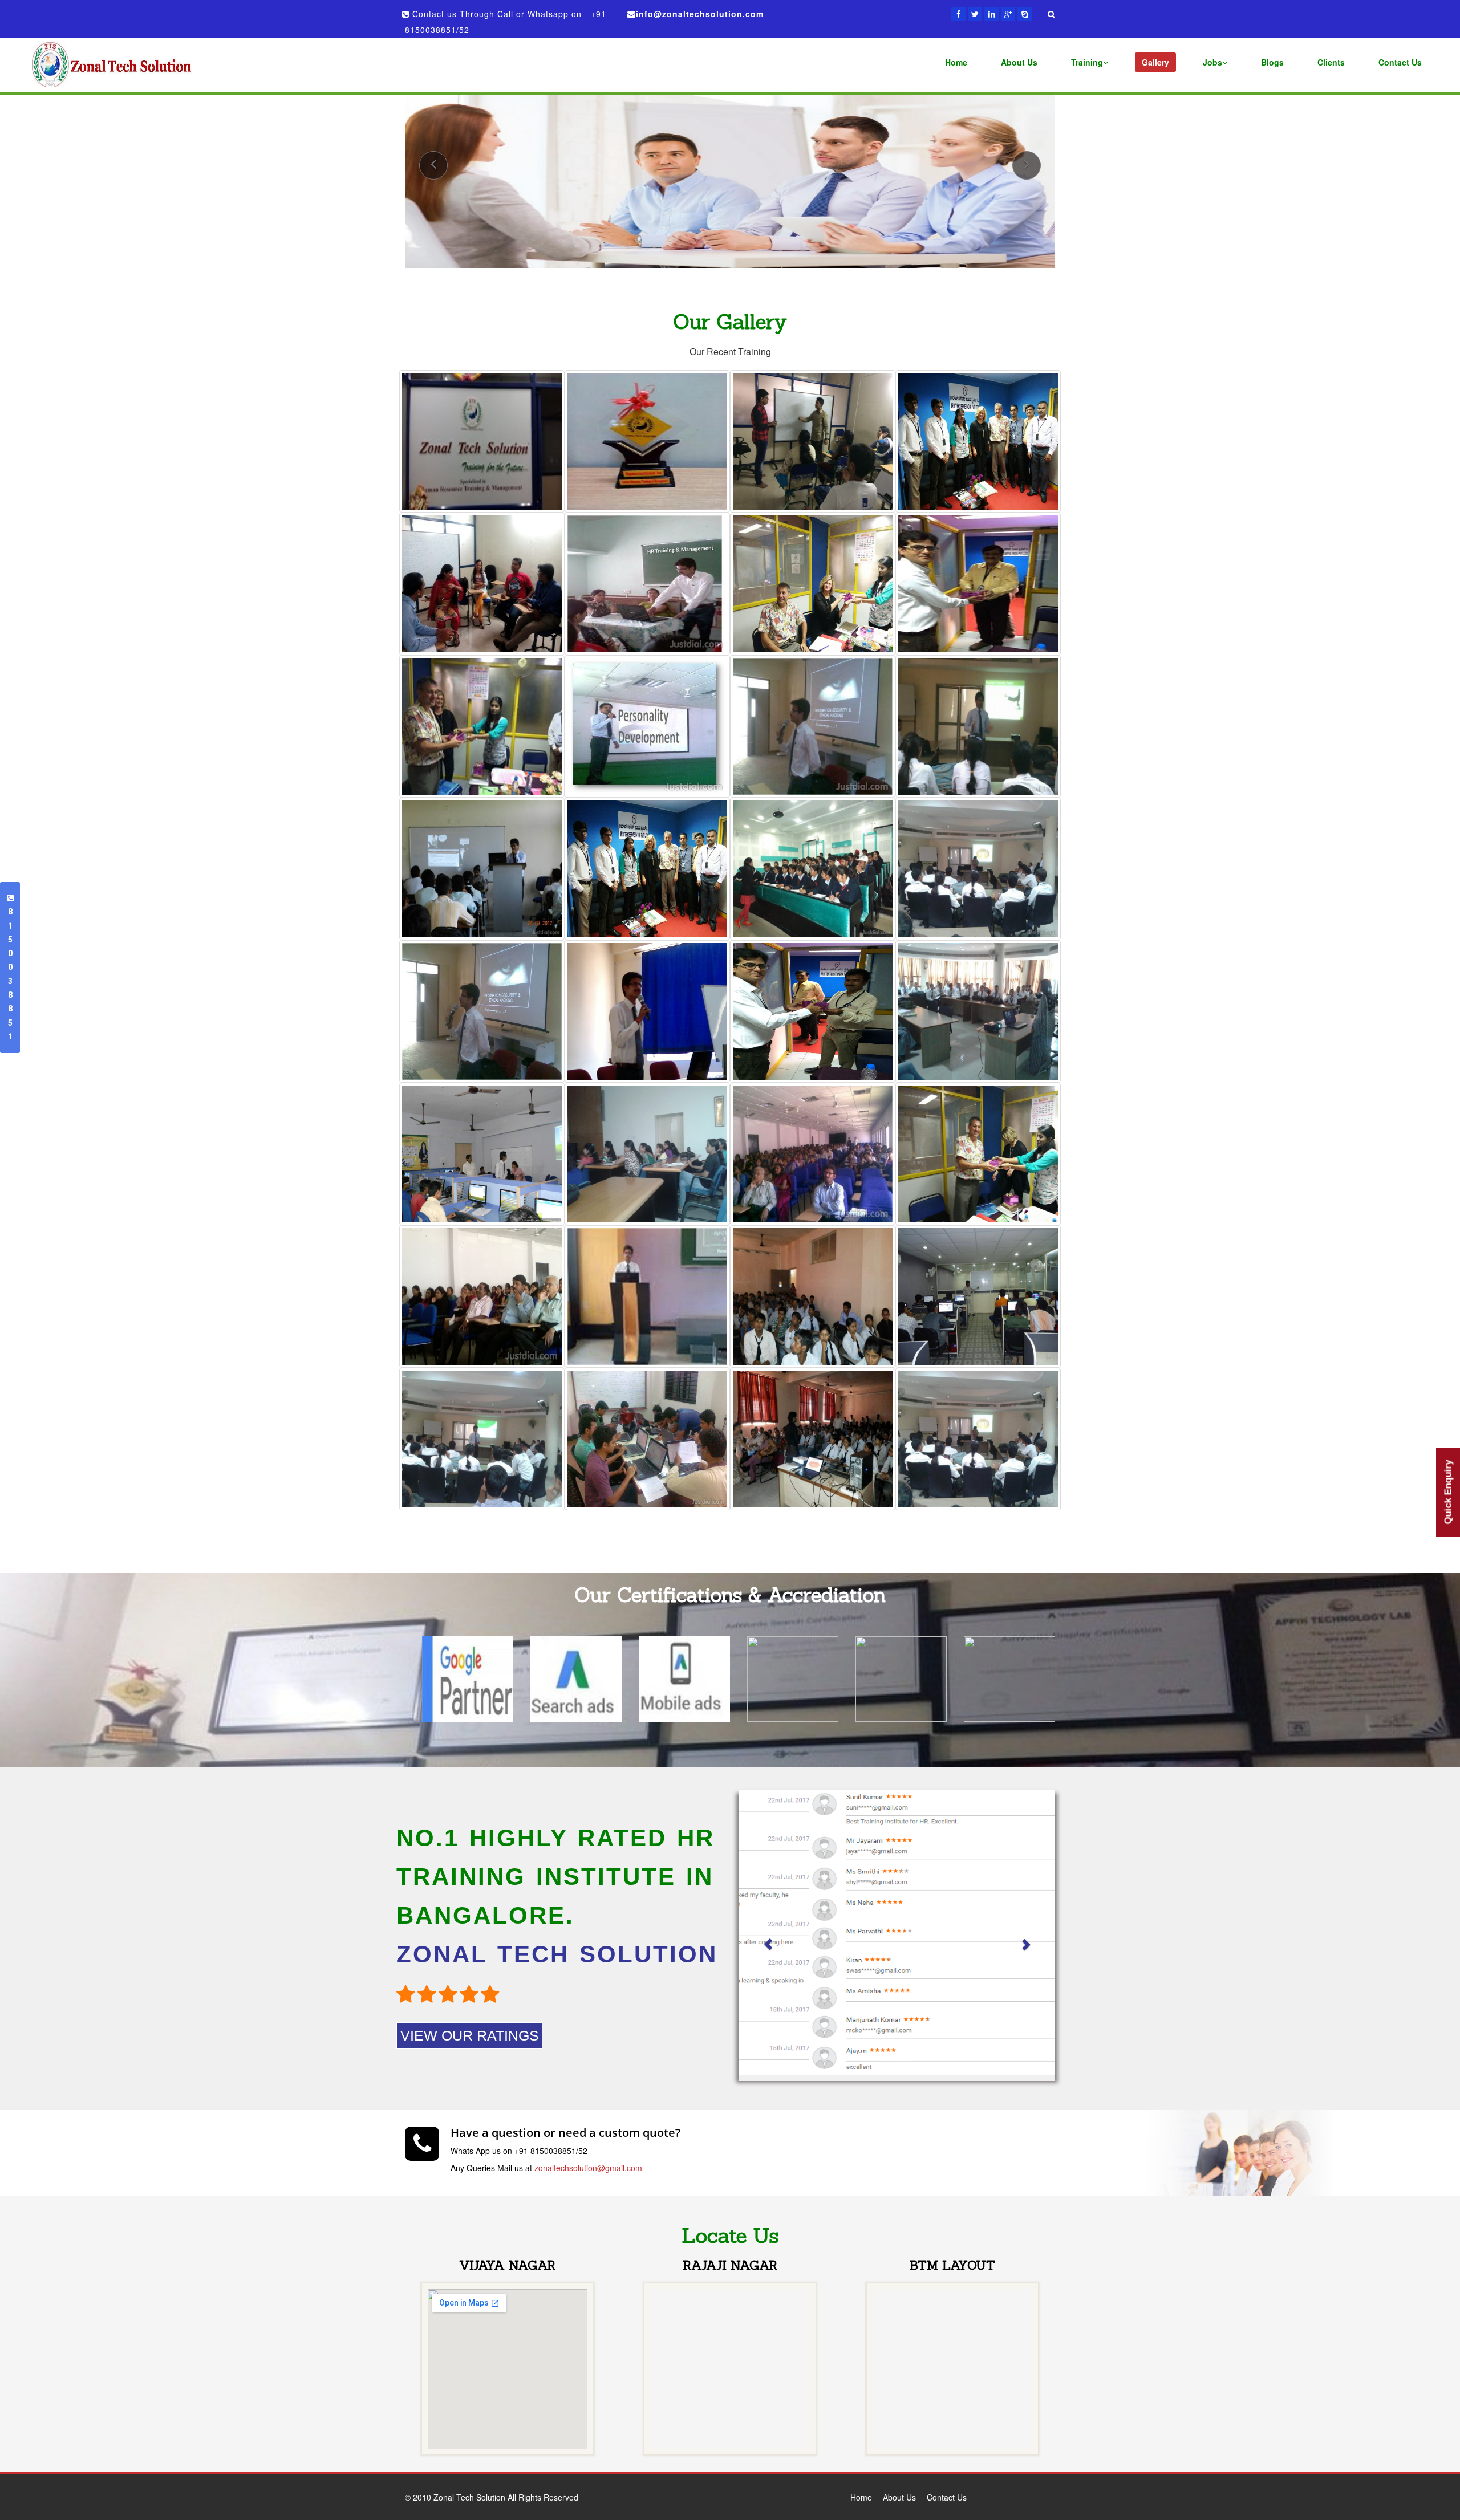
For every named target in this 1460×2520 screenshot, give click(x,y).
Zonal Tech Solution (478, 399)
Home (861, 2497)
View (434, 452)
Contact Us (947, 2497)
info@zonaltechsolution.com (700, 14)
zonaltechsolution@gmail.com (588, 2168)
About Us (899, 2497)
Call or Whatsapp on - (544, 14)
